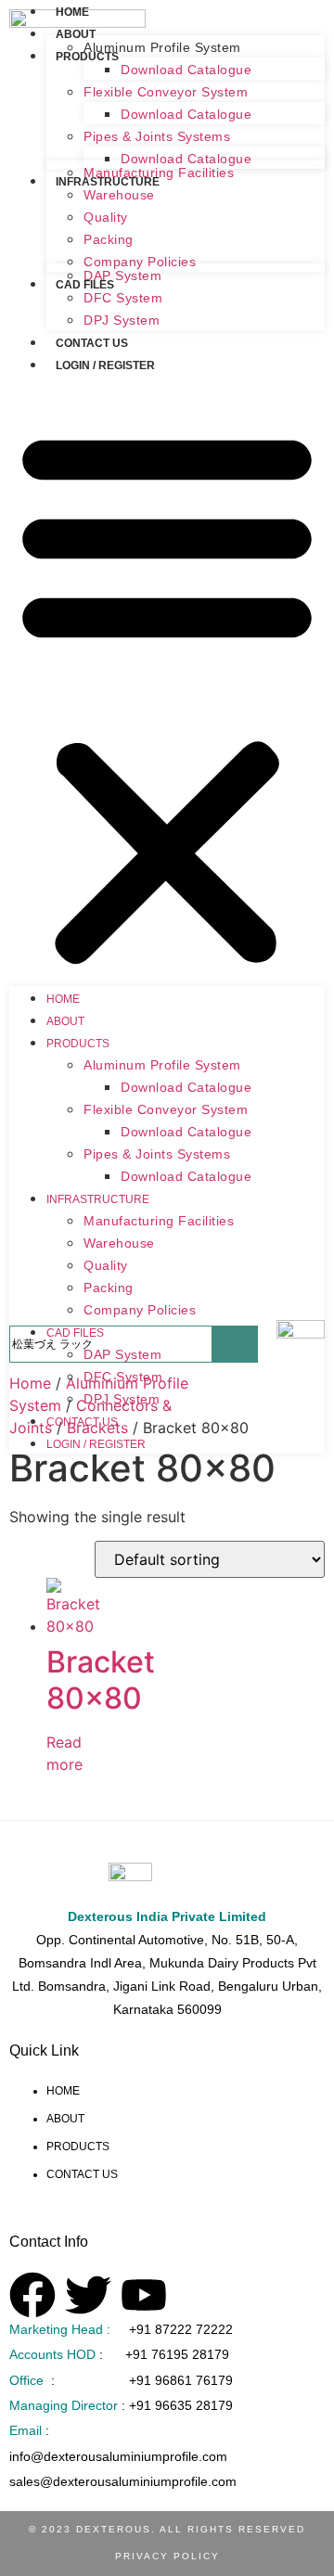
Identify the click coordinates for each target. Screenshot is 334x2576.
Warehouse (119, 195)
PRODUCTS (78, 2147)
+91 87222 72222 (181, 2329)
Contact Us (92, 343)
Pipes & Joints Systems (157, 136)
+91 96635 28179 (181, 2405)
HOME (64, 2091)
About (76, 34)
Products (78, 1044)
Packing (109, 239)
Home (72, 12)
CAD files (75, 1333)
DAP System (122, 276)
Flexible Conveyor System (166, 92)
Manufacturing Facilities (159, 173)
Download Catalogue (186, 70)
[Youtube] (144, 2295)
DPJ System (122, 320)
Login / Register (105, 365)
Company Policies (140, 1310)
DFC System (123, 298)
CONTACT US (82, 2174)
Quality (106, 217)
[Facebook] (32, 2295)
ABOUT (65, 2119)
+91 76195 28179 (177, 2354)
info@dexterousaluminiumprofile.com (118, 2456)
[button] (167, 696)
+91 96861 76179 (181, 2380)
